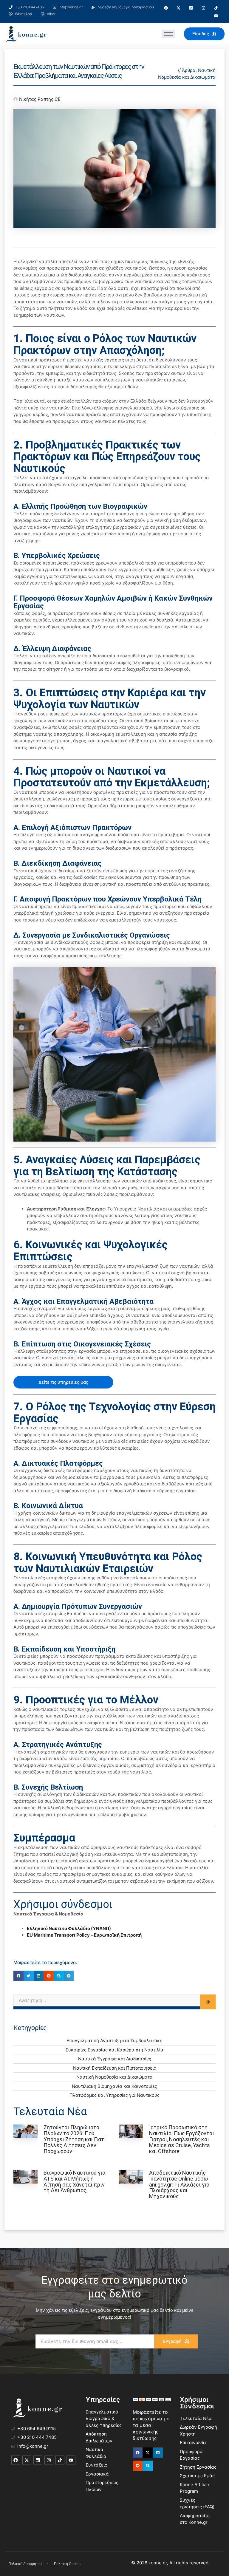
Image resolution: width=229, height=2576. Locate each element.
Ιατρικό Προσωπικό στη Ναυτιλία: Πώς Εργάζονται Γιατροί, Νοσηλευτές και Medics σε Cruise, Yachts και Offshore (182, 2139)
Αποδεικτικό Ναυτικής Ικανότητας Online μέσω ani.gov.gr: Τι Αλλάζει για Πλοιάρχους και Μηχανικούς (179, 2184)
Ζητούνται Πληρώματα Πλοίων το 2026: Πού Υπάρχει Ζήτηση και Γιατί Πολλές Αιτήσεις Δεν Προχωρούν (75, 2139)
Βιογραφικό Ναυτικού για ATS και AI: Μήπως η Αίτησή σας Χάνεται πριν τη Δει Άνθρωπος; (74, 2181)
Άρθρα (189, 70)
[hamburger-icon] (168, 34)
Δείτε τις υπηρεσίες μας (63, 1382)
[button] (18, 1976)
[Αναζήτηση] (208, 2002)
